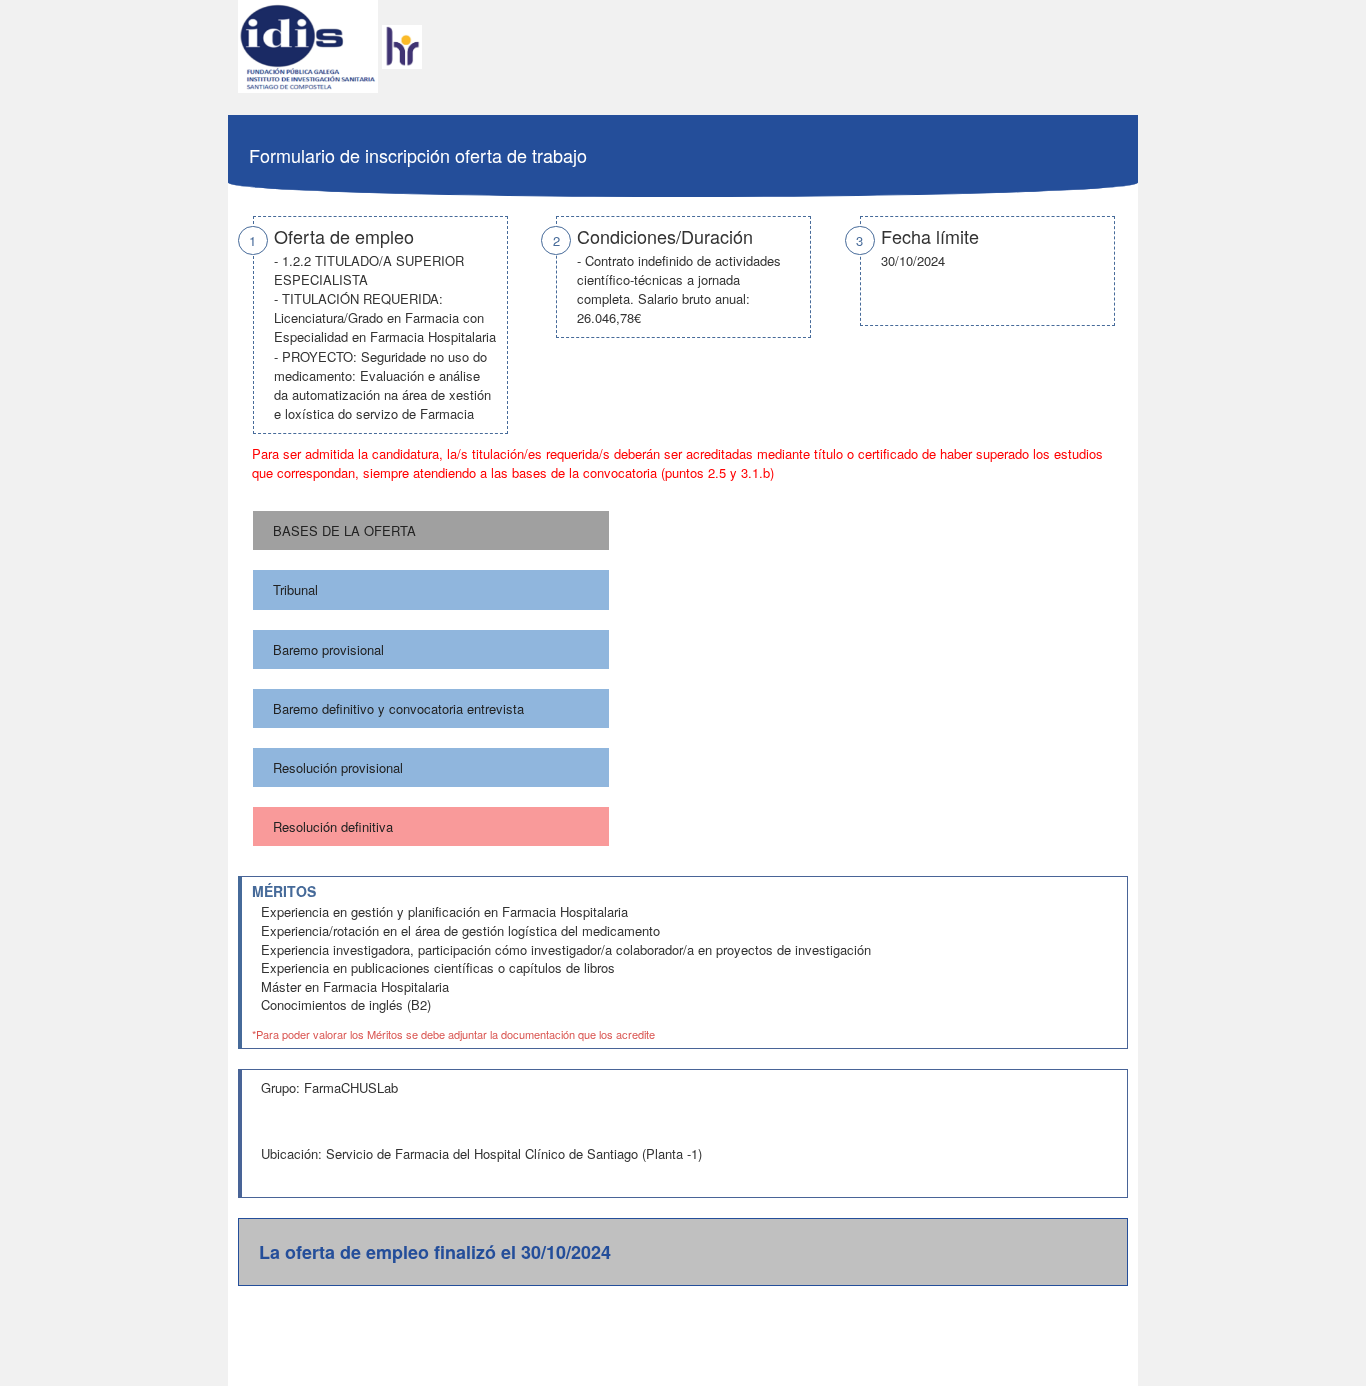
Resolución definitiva (333, 826)
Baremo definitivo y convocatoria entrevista (398, 708)
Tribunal (295, 589)
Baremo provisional (328, 649)
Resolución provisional (338, 767)
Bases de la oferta (344, 530)
